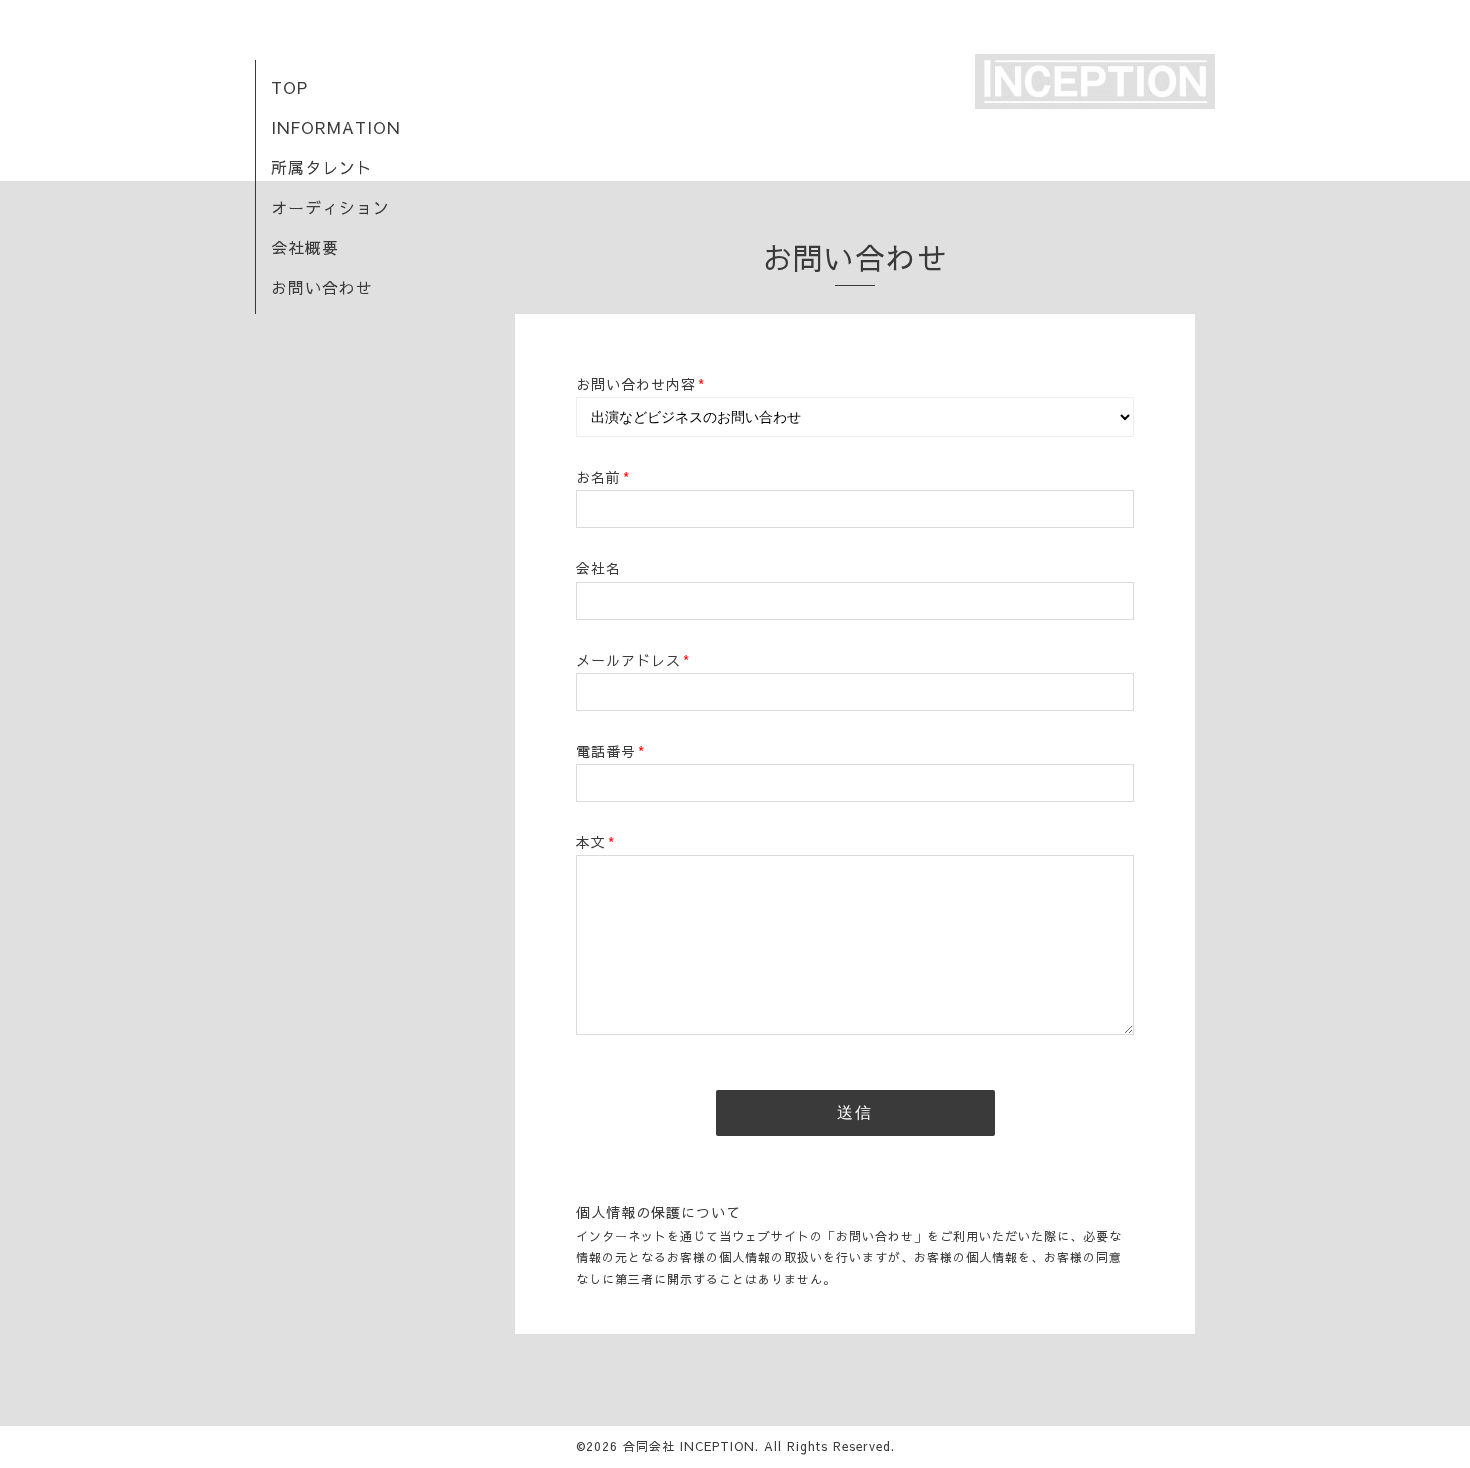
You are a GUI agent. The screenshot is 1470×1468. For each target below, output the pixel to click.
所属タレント (322, 167)
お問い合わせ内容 (640, 384)
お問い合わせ (322, 287)
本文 (595, 842)
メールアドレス (633, 660)
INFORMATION (335, 127)
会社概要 (305, 247)
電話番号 (610, 751)
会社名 (598, 568)
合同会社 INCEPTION (689, 1446)
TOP (289, 87)
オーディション (330, 207)
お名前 (603, 477)
